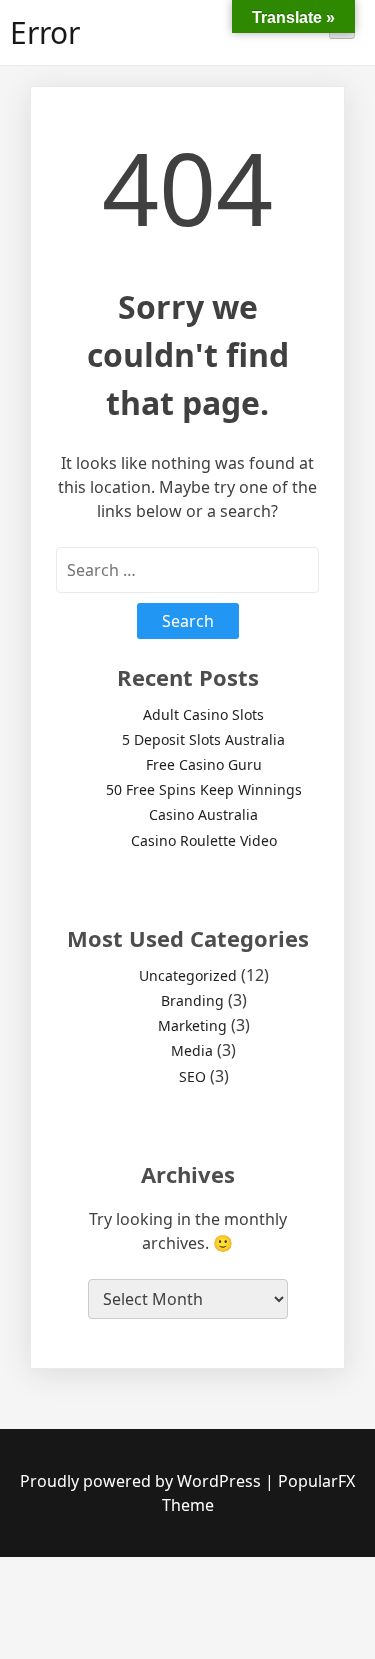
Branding (192, 1000)
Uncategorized (188, 975)
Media (192, 1050)
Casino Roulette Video (204, 840)
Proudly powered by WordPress (142, 1481)
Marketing (192, 1025)
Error (45, 32)
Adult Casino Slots (203, 714)
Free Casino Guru (204, 764)
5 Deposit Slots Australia (203, 739)
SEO (192, 1076)
